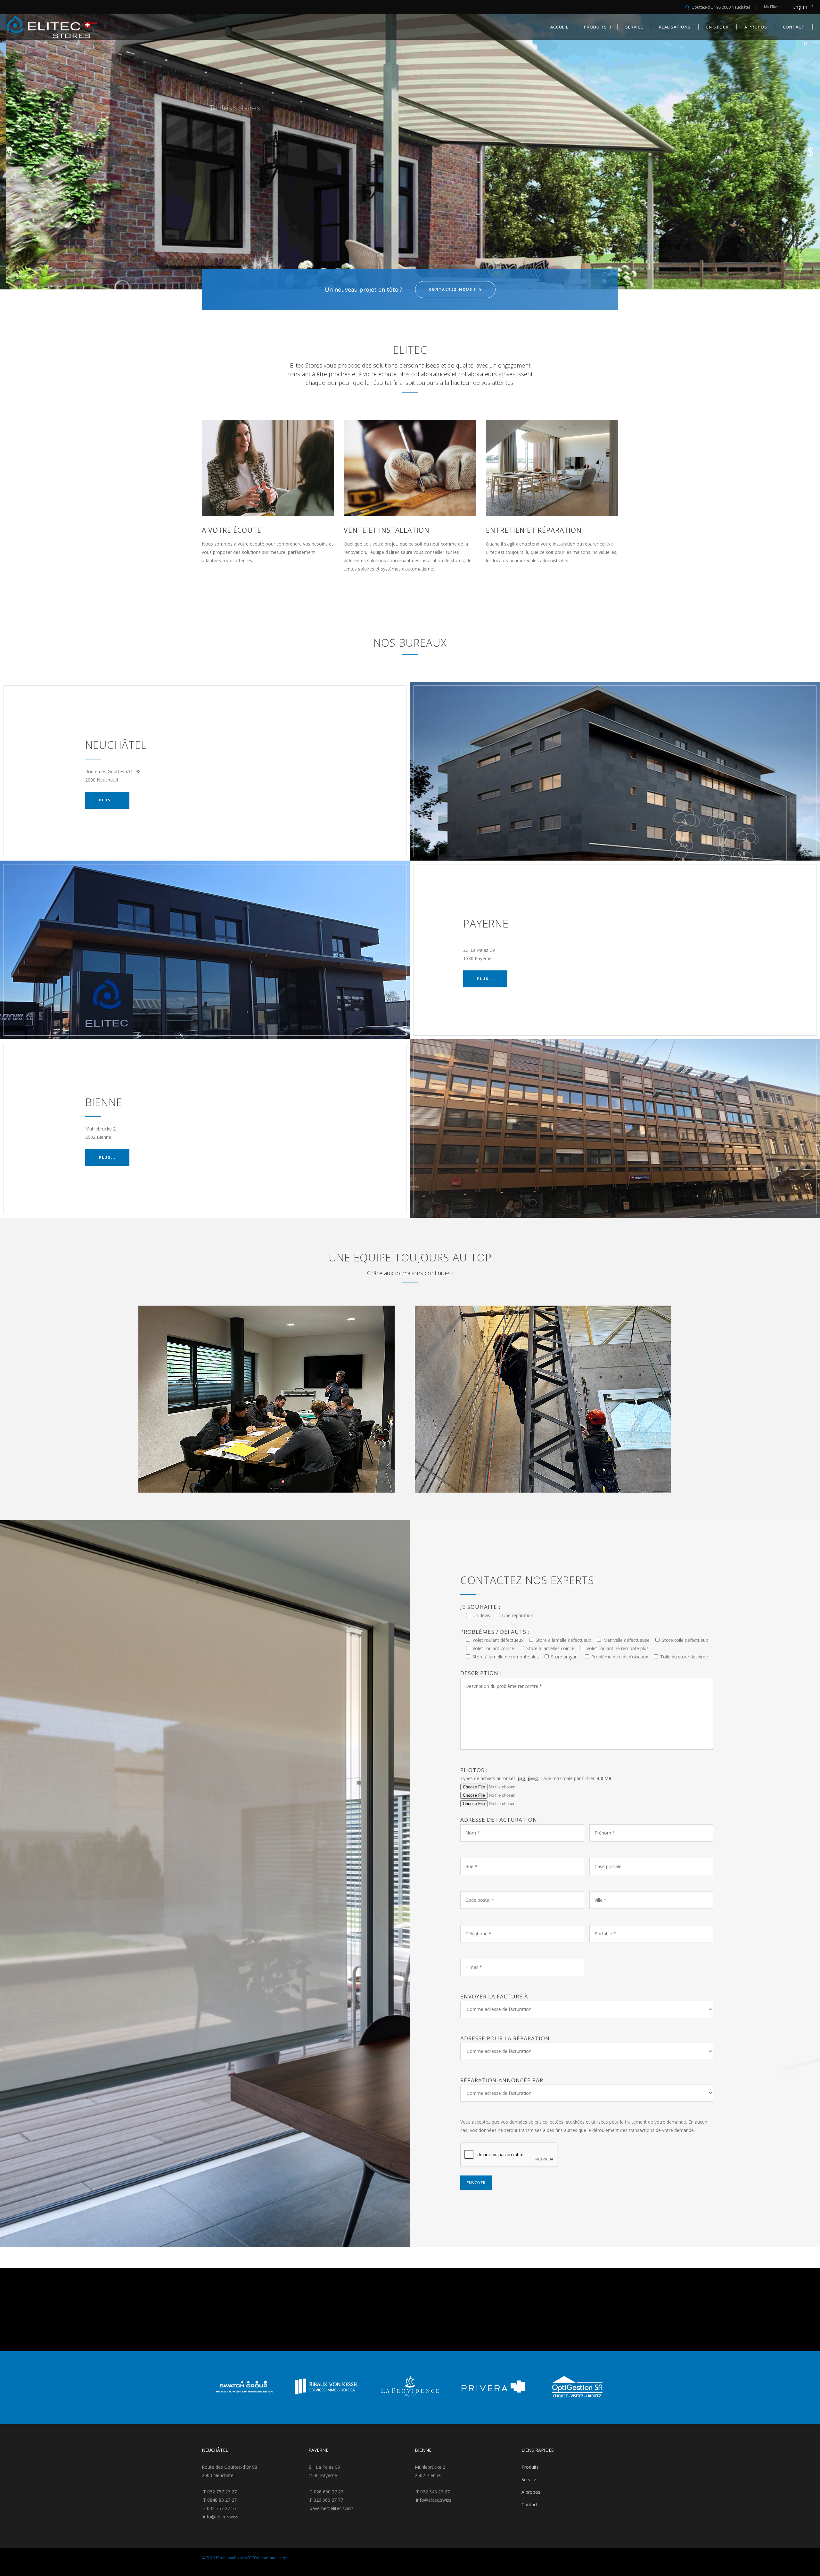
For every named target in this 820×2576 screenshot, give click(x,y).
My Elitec (772, 7)
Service (529, 2479)
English (800, 7)
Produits (530, 2467)
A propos (531, 2492)
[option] (209, 2388)
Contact (530, 2504)
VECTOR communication (267, 2558)
